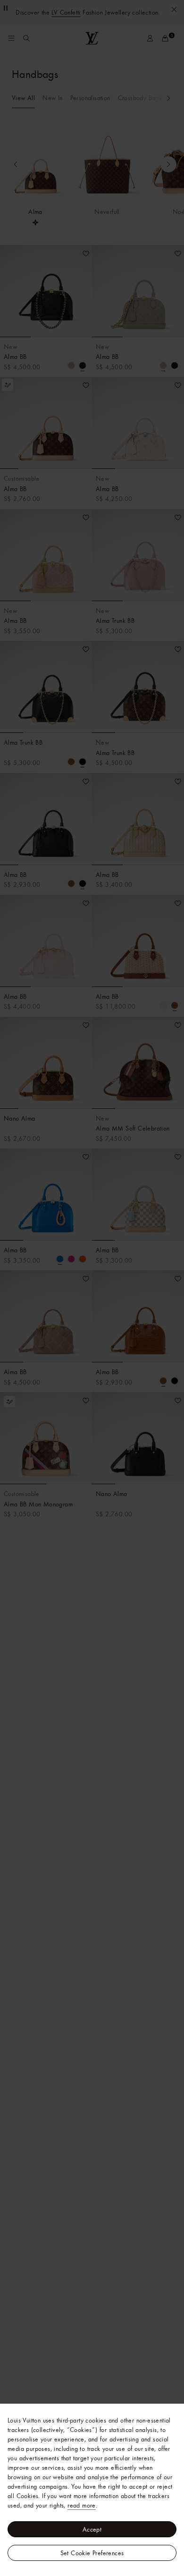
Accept (92, 2529)
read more (82, 2505)
